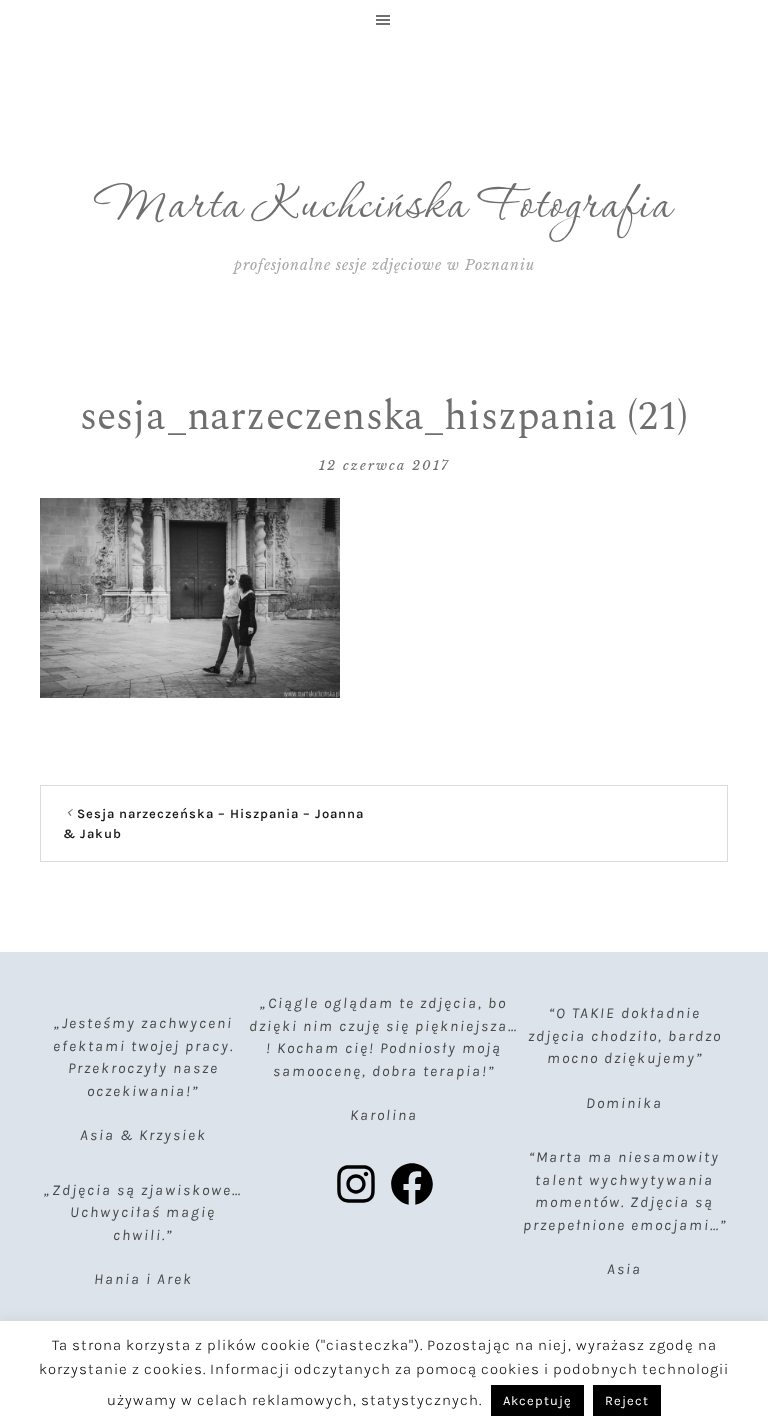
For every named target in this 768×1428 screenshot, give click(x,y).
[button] (384, 20)
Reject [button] (627, 1400)
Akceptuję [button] (537, 1400)
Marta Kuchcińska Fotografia (384, 207)
